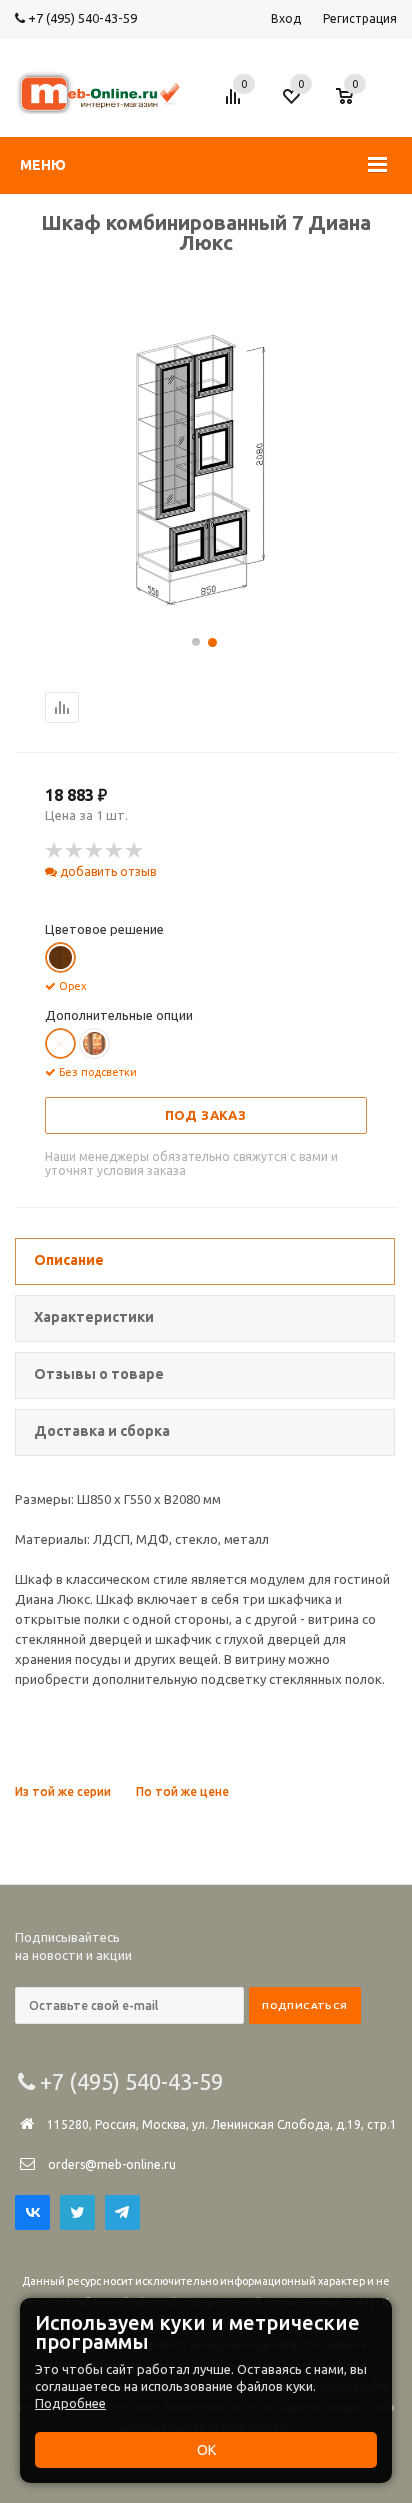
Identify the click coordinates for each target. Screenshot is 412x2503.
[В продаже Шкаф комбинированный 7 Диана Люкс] (206, 612)
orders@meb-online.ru (112, 2164)
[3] (95, 851)
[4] (115, 851)
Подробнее (70, 2403)
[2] (75, 851)
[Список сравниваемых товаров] (236, 104)
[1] (55, 851)
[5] (135, 851)
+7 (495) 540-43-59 (81, 18)
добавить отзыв (106, 871)
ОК (206, 2450)
